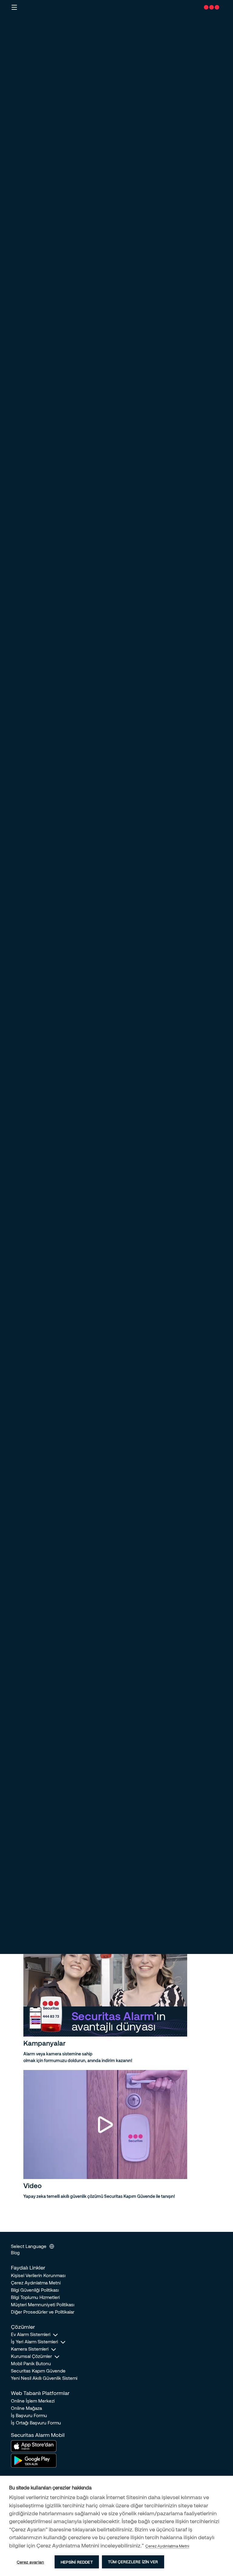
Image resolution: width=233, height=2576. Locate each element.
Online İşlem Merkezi (33, 2401)
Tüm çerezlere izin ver (133, 2562)
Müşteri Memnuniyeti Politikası (43, 2304)
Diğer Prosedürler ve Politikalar (43, 2312)
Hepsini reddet (77, 2562)
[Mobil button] (14, 7)
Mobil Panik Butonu (31, 2363)
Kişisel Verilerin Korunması (38, 2275)
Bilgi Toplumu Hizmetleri (35, 2297)
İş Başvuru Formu (29, 2415)
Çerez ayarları (30, 2562)
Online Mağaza (26, 2408)
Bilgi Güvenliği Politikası (35, 2290)
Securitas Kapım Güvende (38, 2371)
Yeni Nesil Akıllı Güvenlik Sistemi (44, 2378)
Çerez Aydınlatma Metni (36, 2283)
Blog (15, 2253)
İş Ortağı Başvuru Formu (36, 2423)
